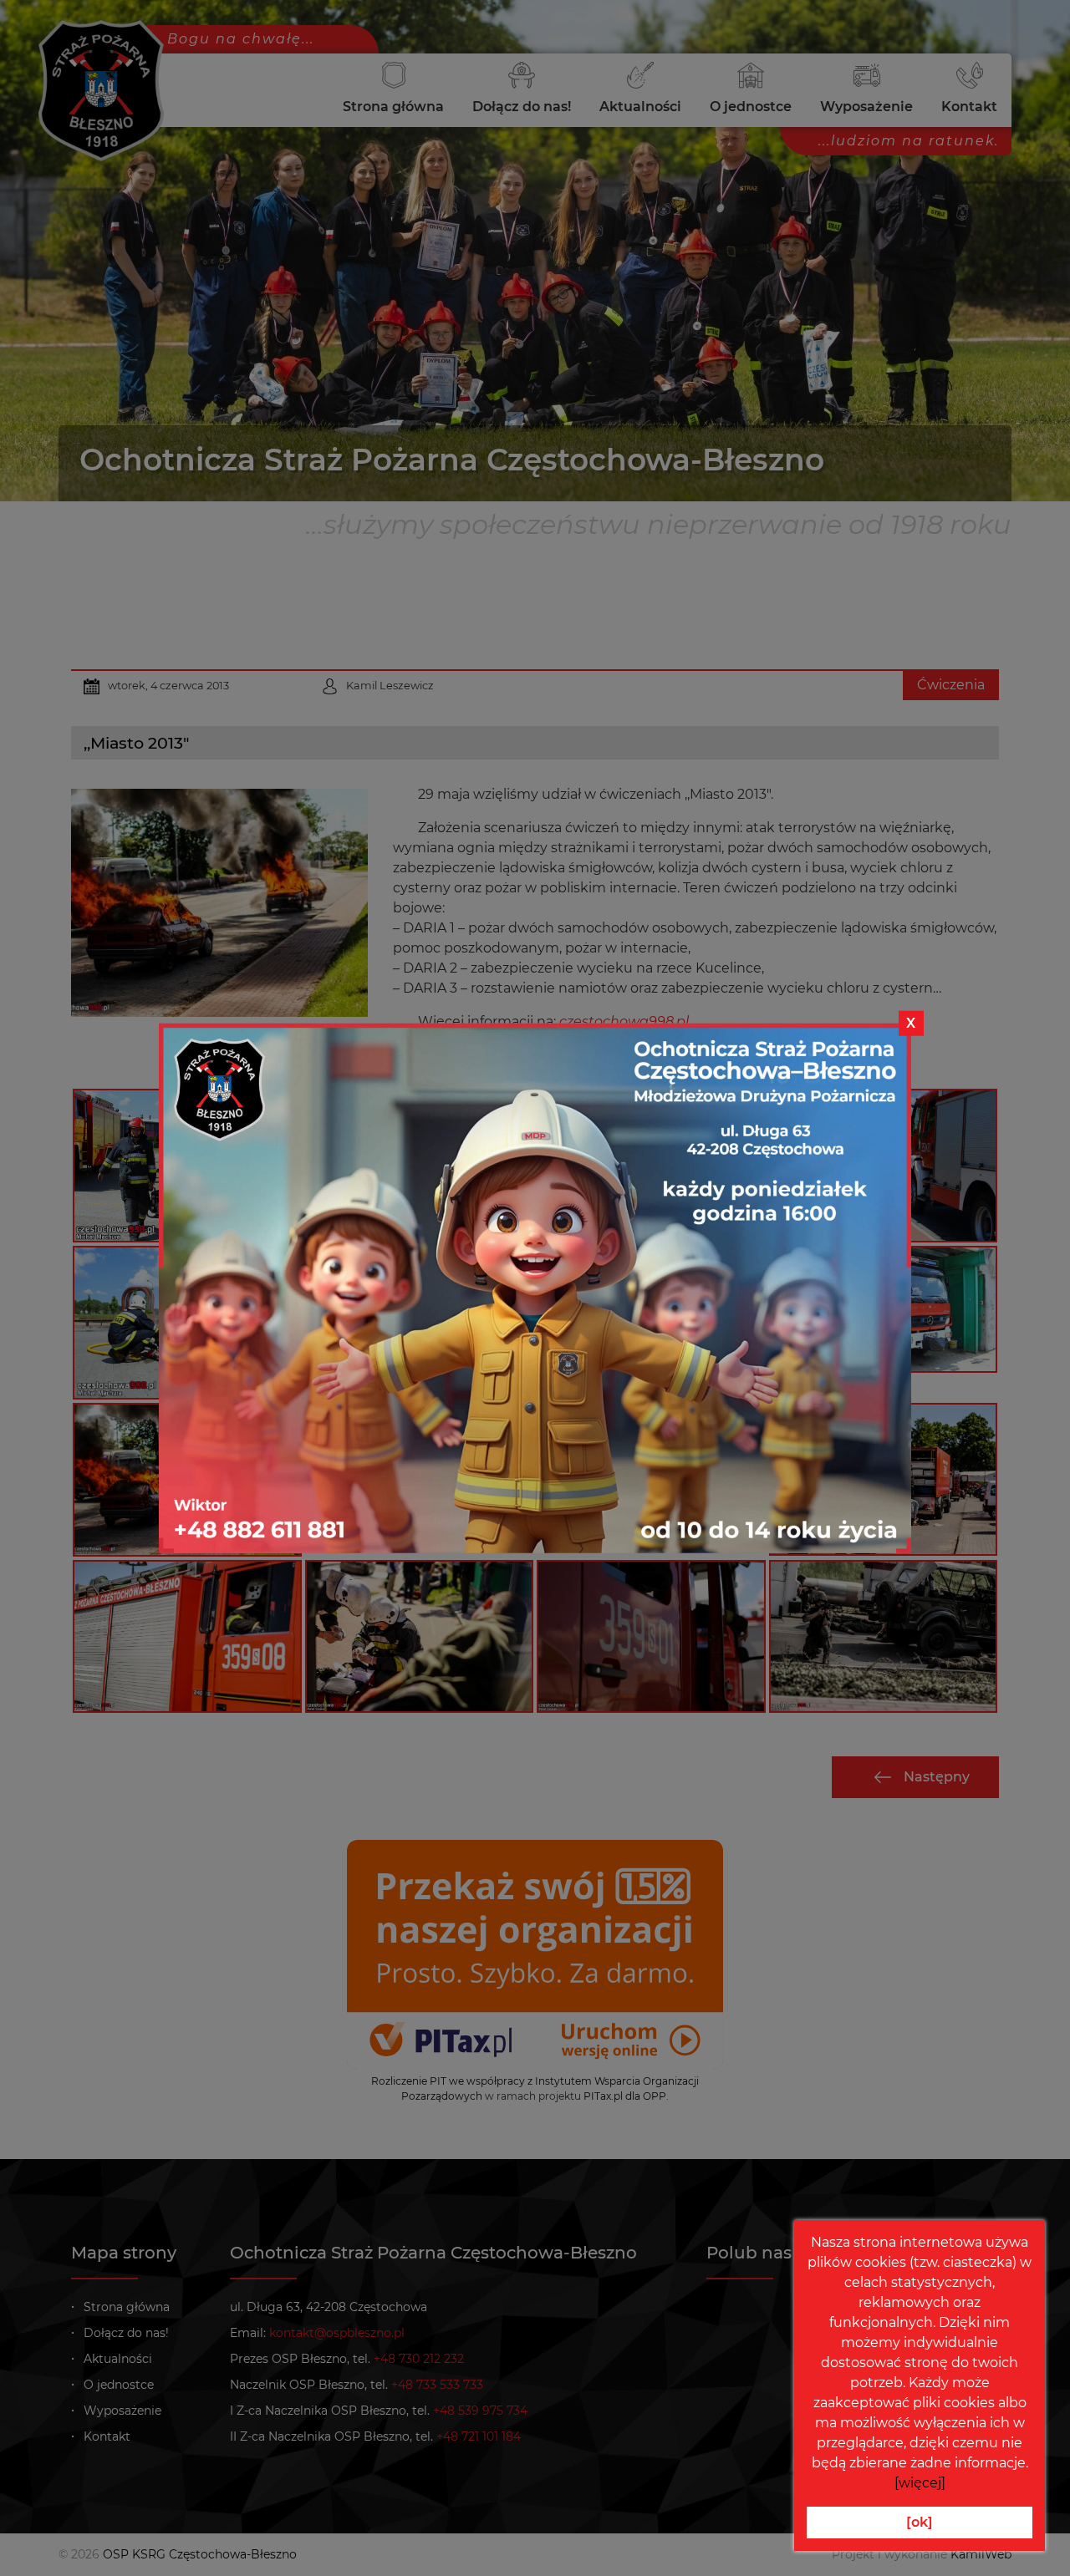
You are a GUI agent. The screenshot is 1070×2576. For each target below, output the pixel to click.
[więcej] (920, 2483)
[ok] (920, 2522)
